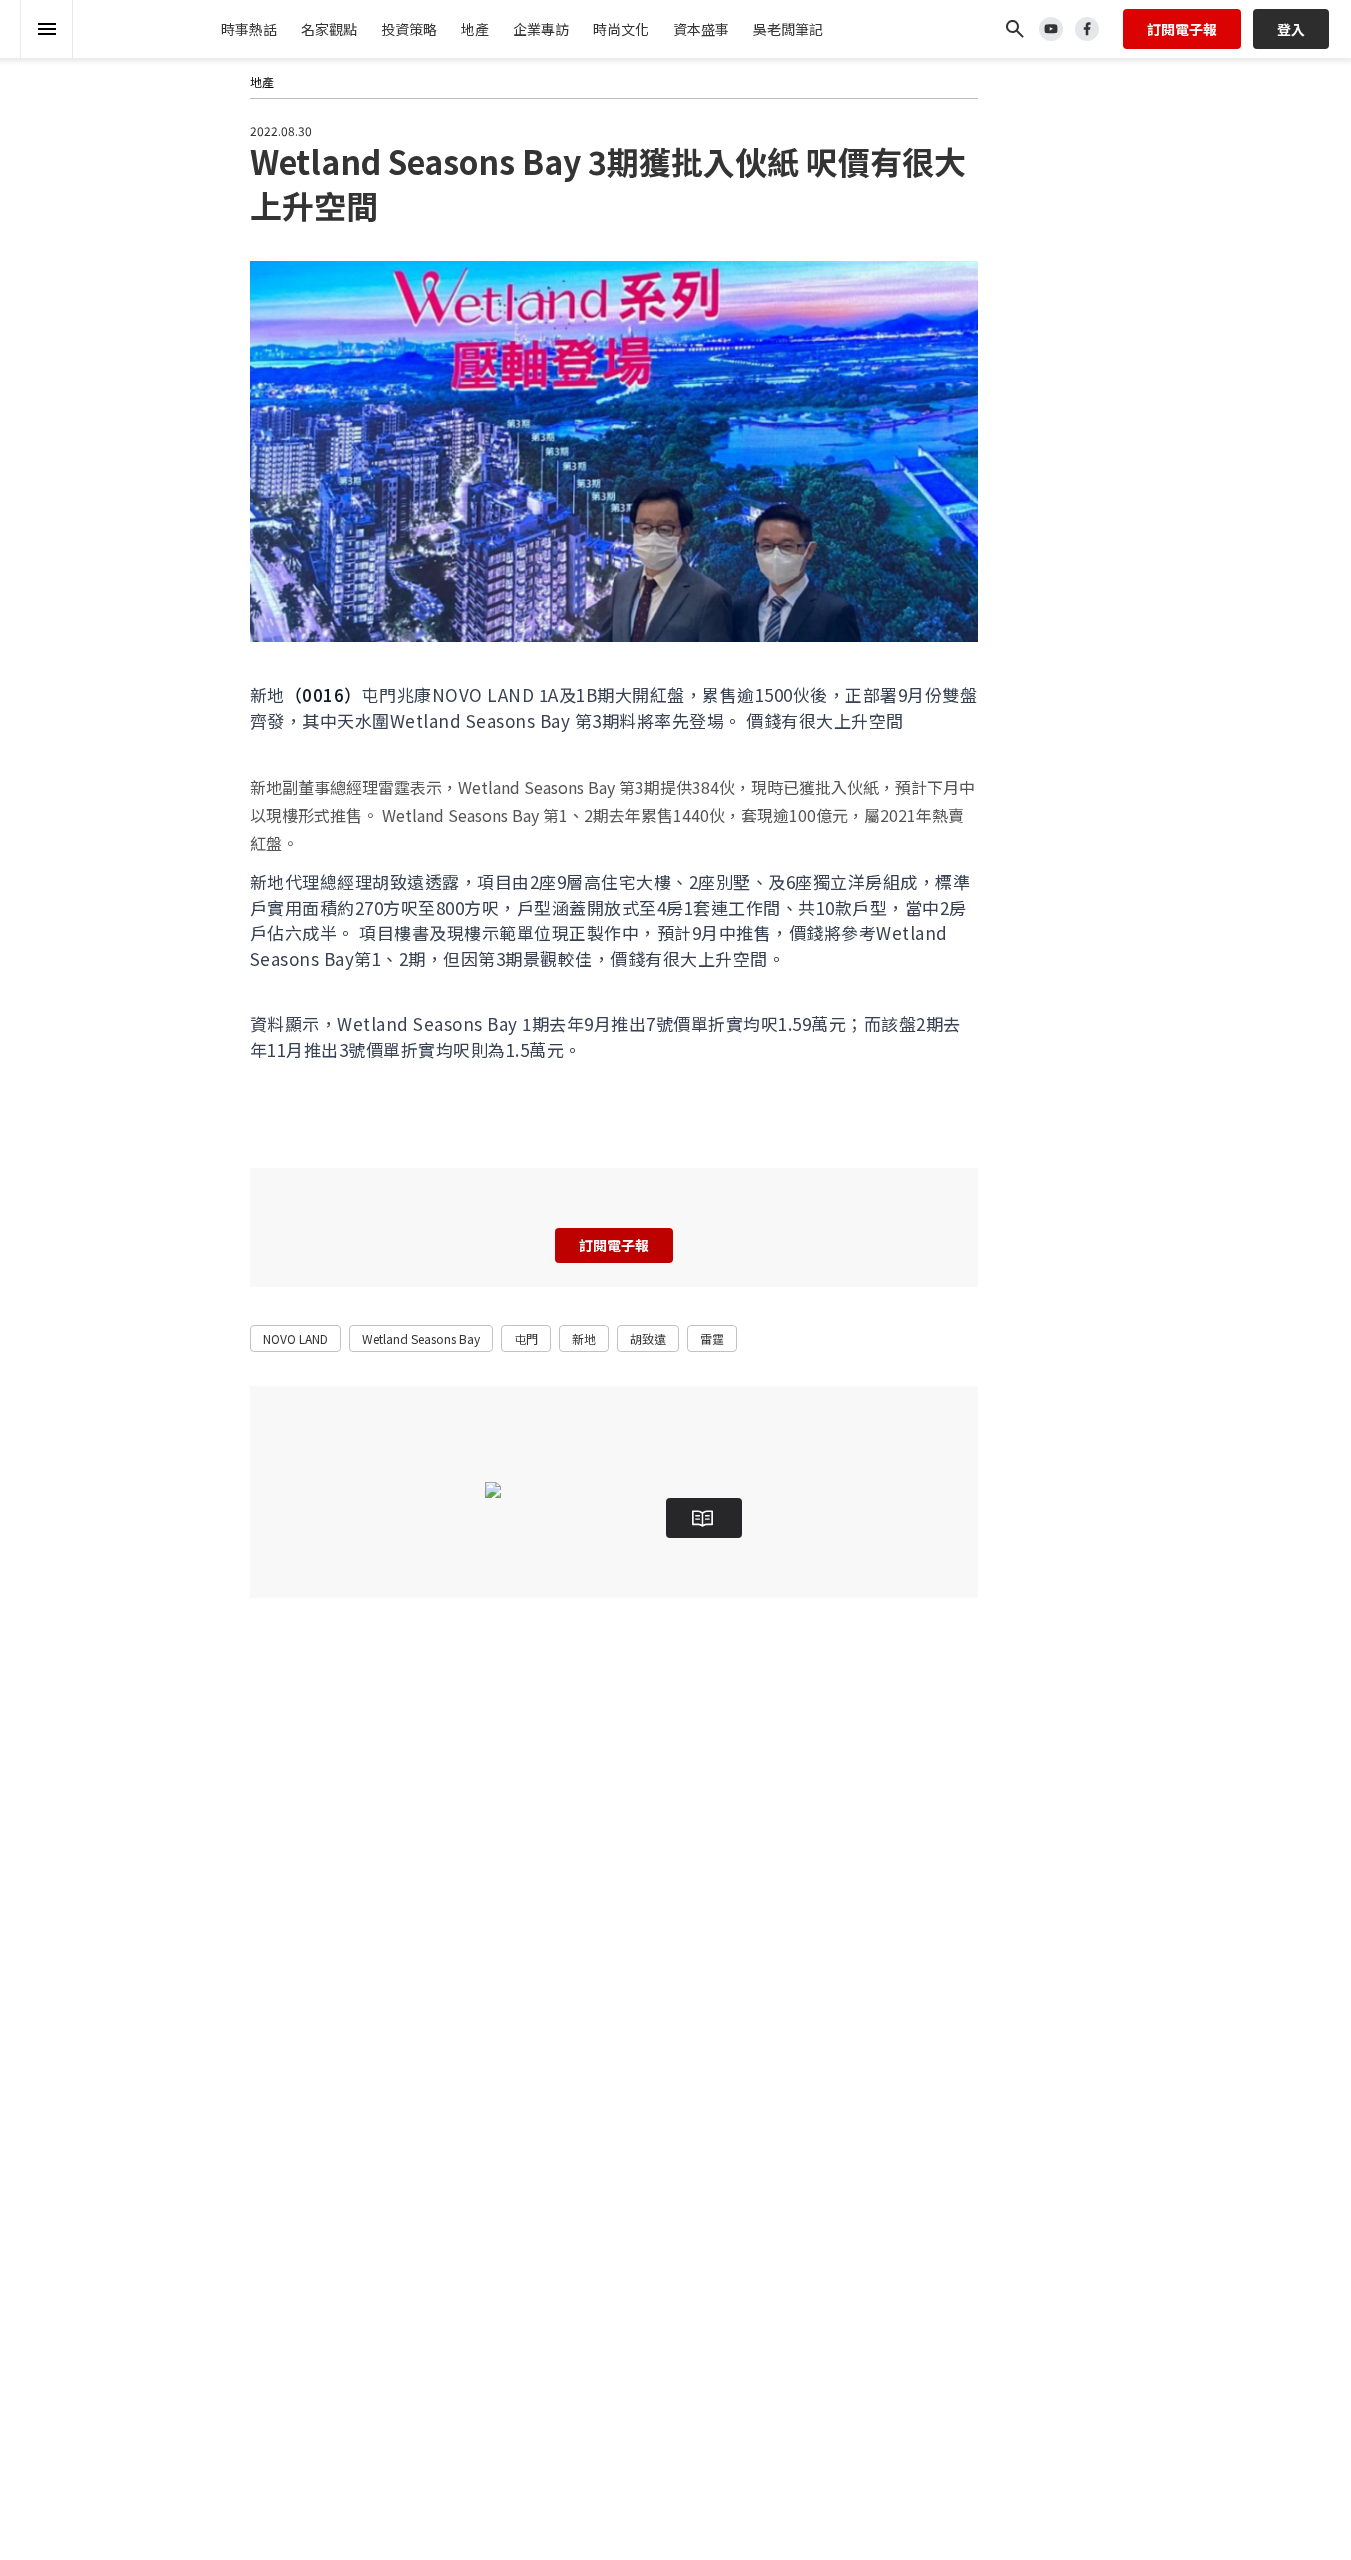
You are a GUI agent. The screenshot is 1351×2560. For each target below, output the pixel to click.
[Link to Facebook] (1087, 29)
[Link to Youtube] (1051, 29)
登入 (1291, 29)
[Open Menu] (46, 29)
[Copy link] (188, 190)
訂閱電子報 (1182, 29)
